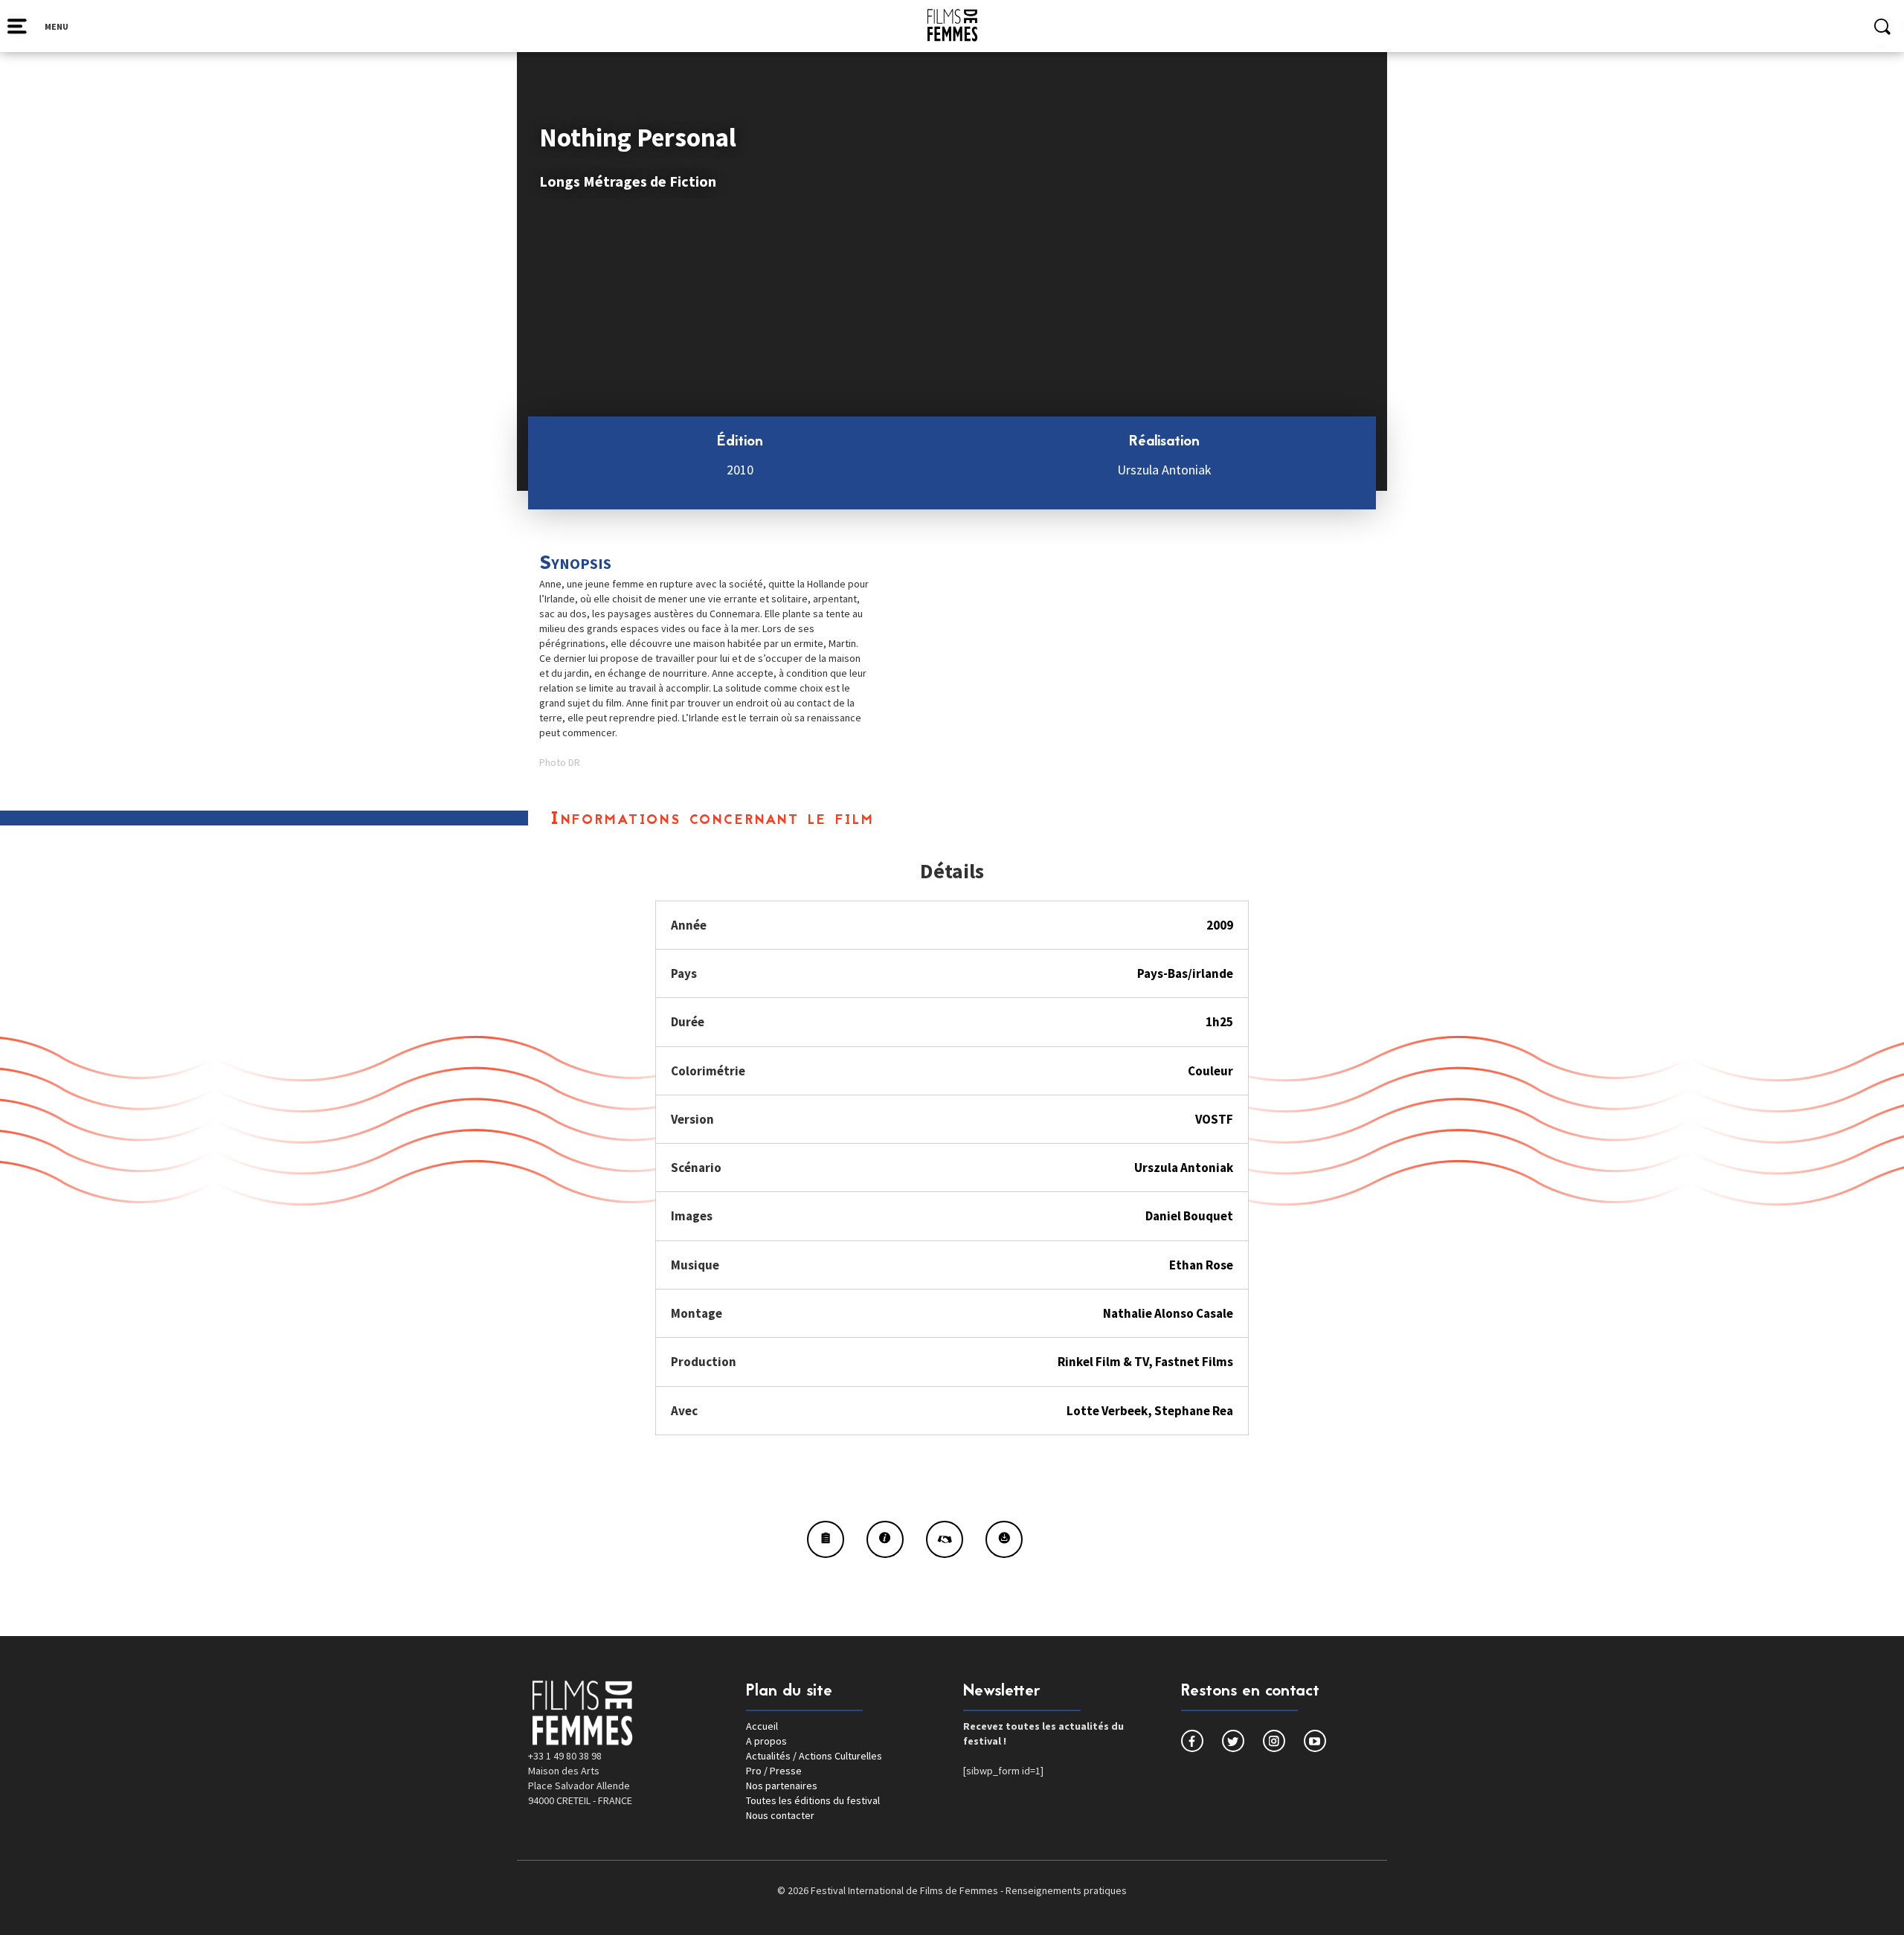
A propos (766, 1741)
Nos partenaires (782, 1786)
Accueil (762, 1726)
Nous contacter (780, 1815)
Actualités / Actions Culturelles (814, 1756)
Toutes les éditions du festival (813, 1800)
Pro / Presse (774, 1771)
